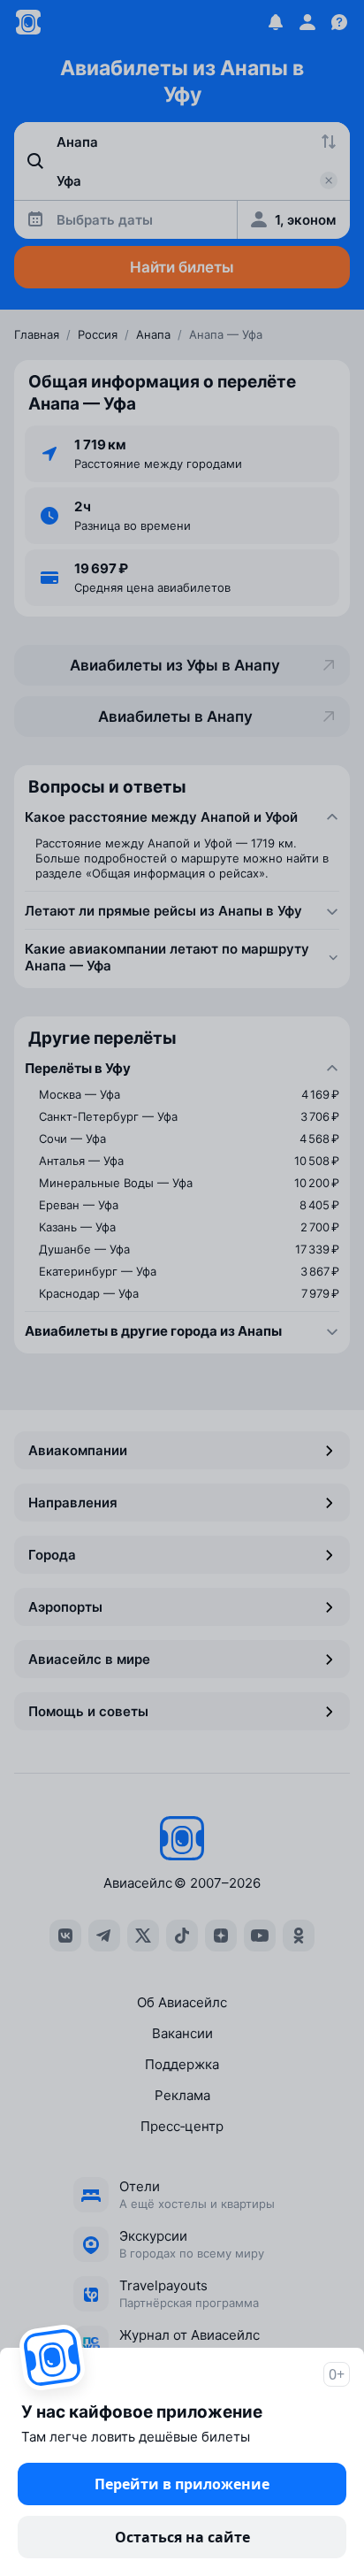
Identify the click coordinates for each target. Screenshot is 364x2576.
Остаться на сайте (182, 2537)
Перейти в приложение (182, 2484)
